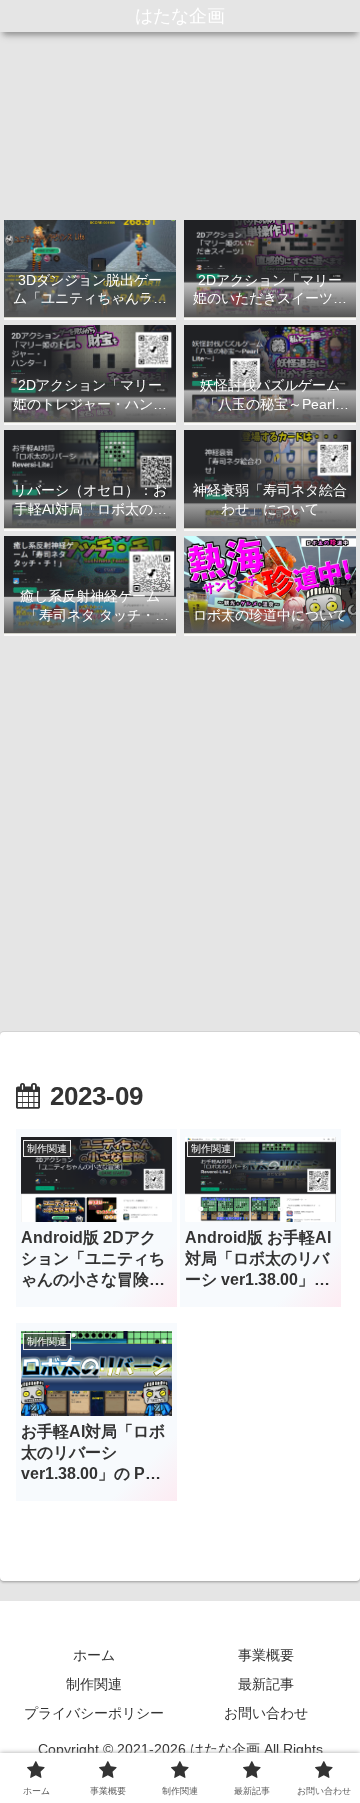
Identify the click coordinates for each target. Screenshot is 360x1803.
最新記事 (266, 1684)
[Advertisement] (180, 834)
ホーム (94, 1655)
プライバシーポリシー (94, 1713)
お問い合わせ (266, 1713)
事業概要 (266, 1655)
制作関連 (94, 1684)
